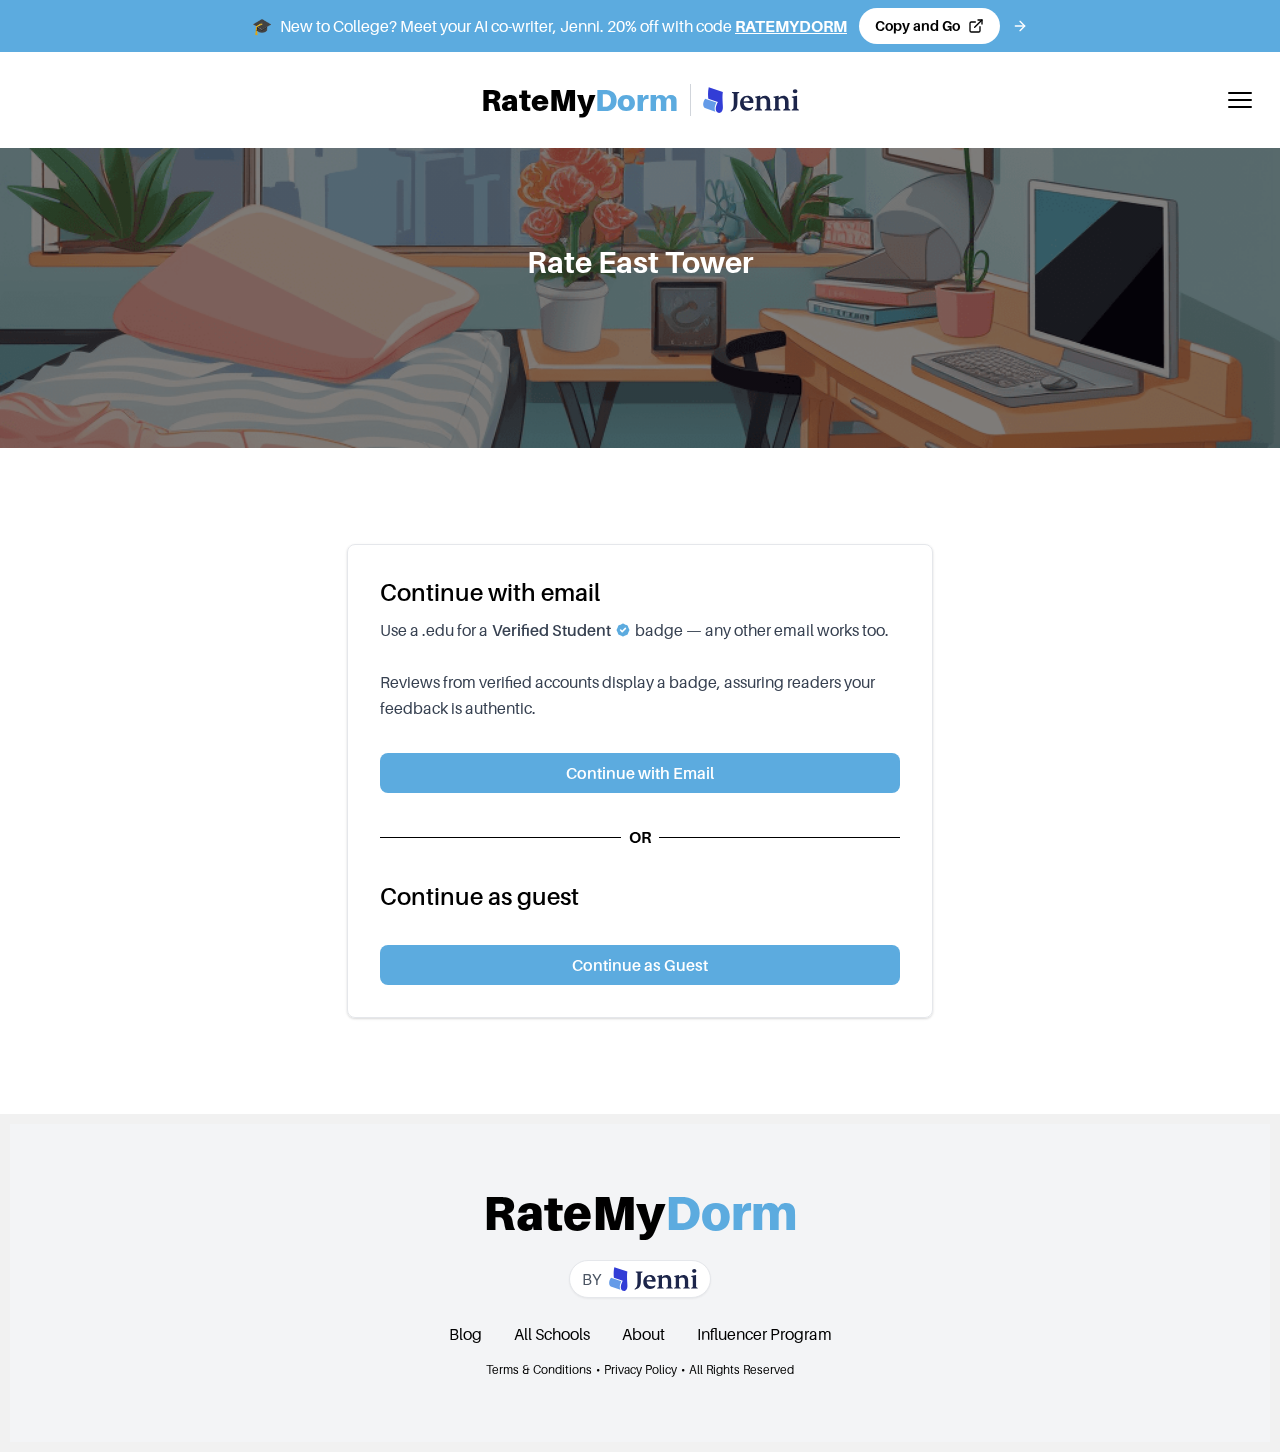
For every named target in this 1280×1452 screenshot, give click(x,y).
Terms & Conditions (539, 1369)
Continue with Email (640, 773)
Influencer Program (764, 1334)
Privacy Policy (640, 1369)
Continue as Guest (640, 965)
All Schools (552, 1334)
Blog (465, 1334)
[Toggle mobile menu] (1240, 100)
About (643, 1334)
